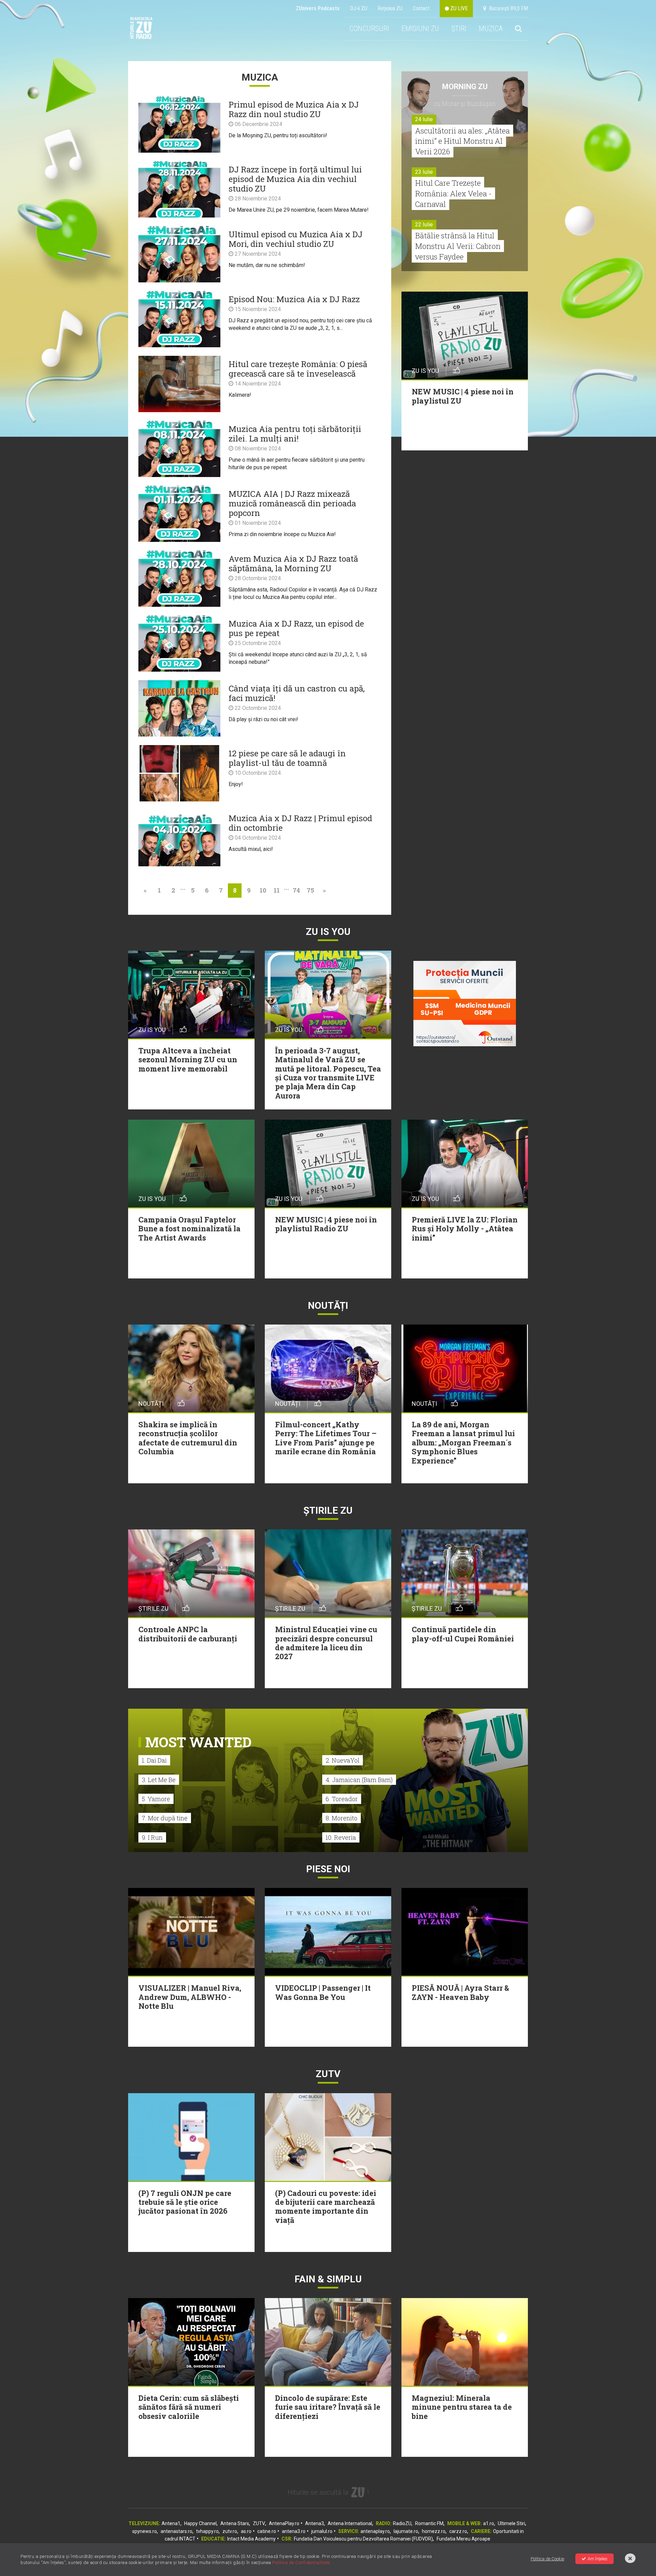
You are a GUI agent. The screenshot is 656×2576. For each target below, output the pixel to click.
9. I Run (152, 1837)
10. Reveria (341, 1837)
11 (277, 890)
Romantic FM (429, 2523)
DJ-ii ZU (359, 8)
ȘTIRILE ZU (328, 1510)
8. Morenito (341, 1818)
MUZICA (491, 29)
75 (310, 890)
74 (296, 890)
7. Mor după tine (165, 1818)
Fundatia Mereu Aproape (463, 2539)
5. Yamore (156, 1799)
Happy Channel (200, 2523)
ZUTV (259, 2523)
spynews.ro (145, 2531)
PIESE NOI (328, 1869)
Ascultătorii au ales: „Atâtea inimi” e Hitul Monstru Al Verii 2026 (462, 141)
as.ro (246, 2531)
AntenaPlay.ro (284, 2523)
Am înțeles (598, 2559)
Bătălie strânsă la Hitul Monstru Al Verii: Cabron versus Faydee (458, 246)
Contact (421, 8)
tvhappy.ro (207, 2531)
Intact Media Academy (251, 2539)
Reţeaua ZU (390, 8)
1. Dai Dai (154, 1760)
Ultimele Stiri (511, 2523)
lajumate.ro (406, 2531)
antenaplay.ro (375, 2531)
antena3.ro (294, 2531)
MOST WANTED (198, 1742)
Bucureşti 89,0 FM (507, 8)
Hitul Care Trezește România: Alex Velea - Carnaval (453, 193)
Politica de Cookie (547, 2559)
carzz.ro (458, 2531)
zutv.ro (230, 2531)
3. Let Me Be (159, 1780)
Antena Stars (235, 2523)
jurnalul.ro (322, 2531)
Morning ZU (465, 87)
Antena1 (171, 2523)
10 (263, 890)
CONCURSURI (369, 29)
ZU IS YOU (328, 932)
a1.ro (489, 2523)
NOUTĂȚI (328, 1306)
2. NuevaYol (343, 1760)
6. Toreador (342, 1799)
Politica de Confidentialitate (301, 2563)
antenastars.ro (176, 2531)
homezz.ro (434, 2531)
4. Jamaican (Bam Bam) (359, 1780)
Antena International (350, 2523)
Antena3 (315, 2523)
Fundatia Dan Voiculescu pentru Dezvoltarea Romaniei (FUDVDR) (363, 2539)
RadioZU (402, 2523)
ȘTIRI (459, 29)
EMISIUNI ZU (420, 29)
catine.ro (267, 2531)
